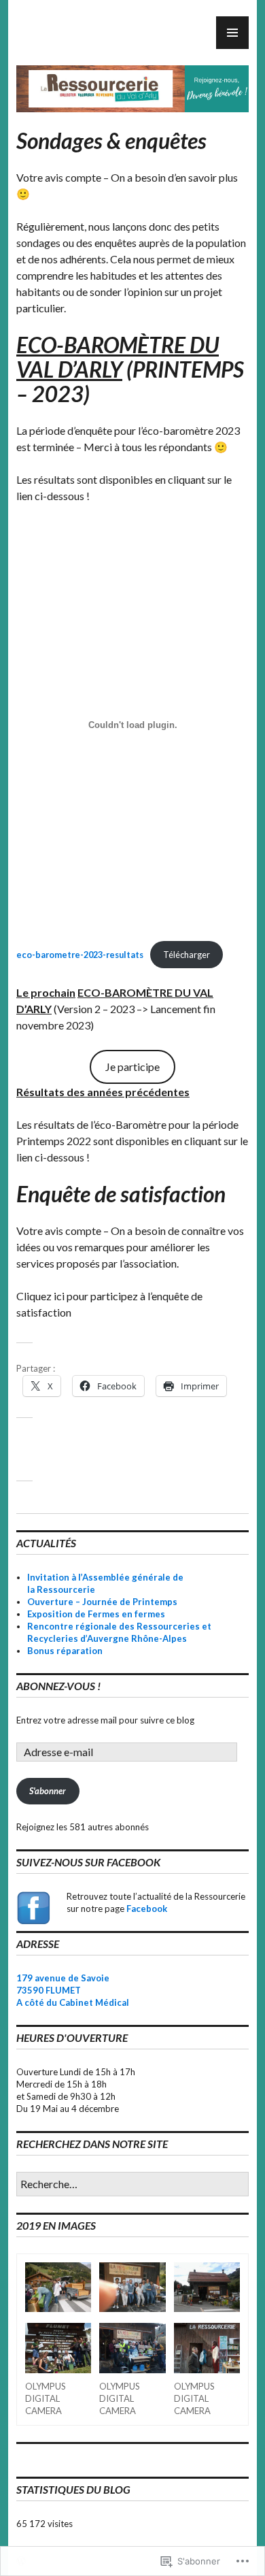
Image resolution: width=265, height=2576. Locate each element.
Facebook (147, 1909)
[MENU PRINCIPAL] (232, 33)
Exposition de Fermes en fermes (96, 1614)
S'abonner (48, 1791)
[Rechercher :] (132, 2185)
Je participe (132, 1067)
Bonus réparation (65, 1651)
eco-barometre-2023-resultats (80, 955)
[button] (58, 2289)
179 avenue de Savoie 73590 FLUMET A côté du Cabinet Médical (73, 1990)
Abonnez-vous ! (58, 1686)
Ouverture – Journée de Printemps (102, 1602)
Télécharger (187, 955)
